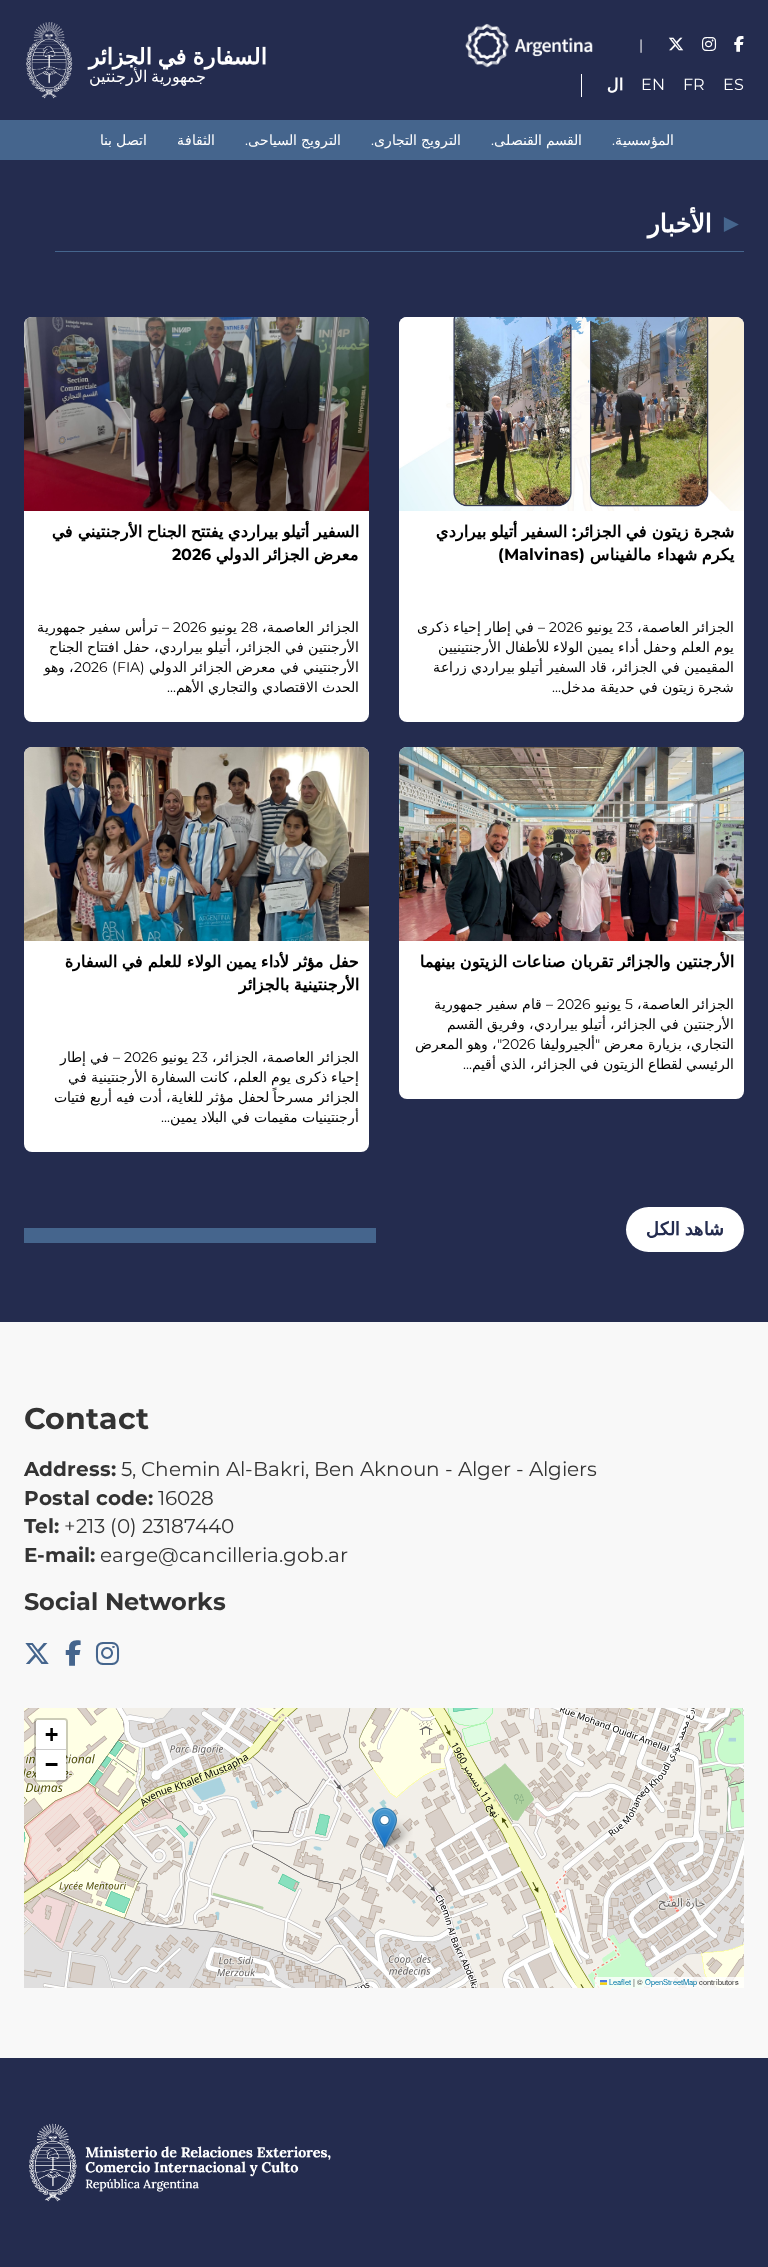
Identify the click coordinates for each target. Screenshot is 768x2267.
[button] (384, 1827)
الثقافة (196, 140)
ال (615, 84)
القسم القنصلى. (536, 140)
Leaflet (619, 1981)
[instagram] (709, 44)
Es (733, 84)
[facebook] (739, 44)
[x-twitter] (676, 44)
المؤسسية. (643, 140)
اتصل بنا (123, 140)
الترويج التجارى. (416, 140)
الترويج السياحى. (293, 140)
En (653, 84)
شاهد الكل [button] (685, 1229)
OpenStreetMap (671, 1981)
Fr (694, 84)
